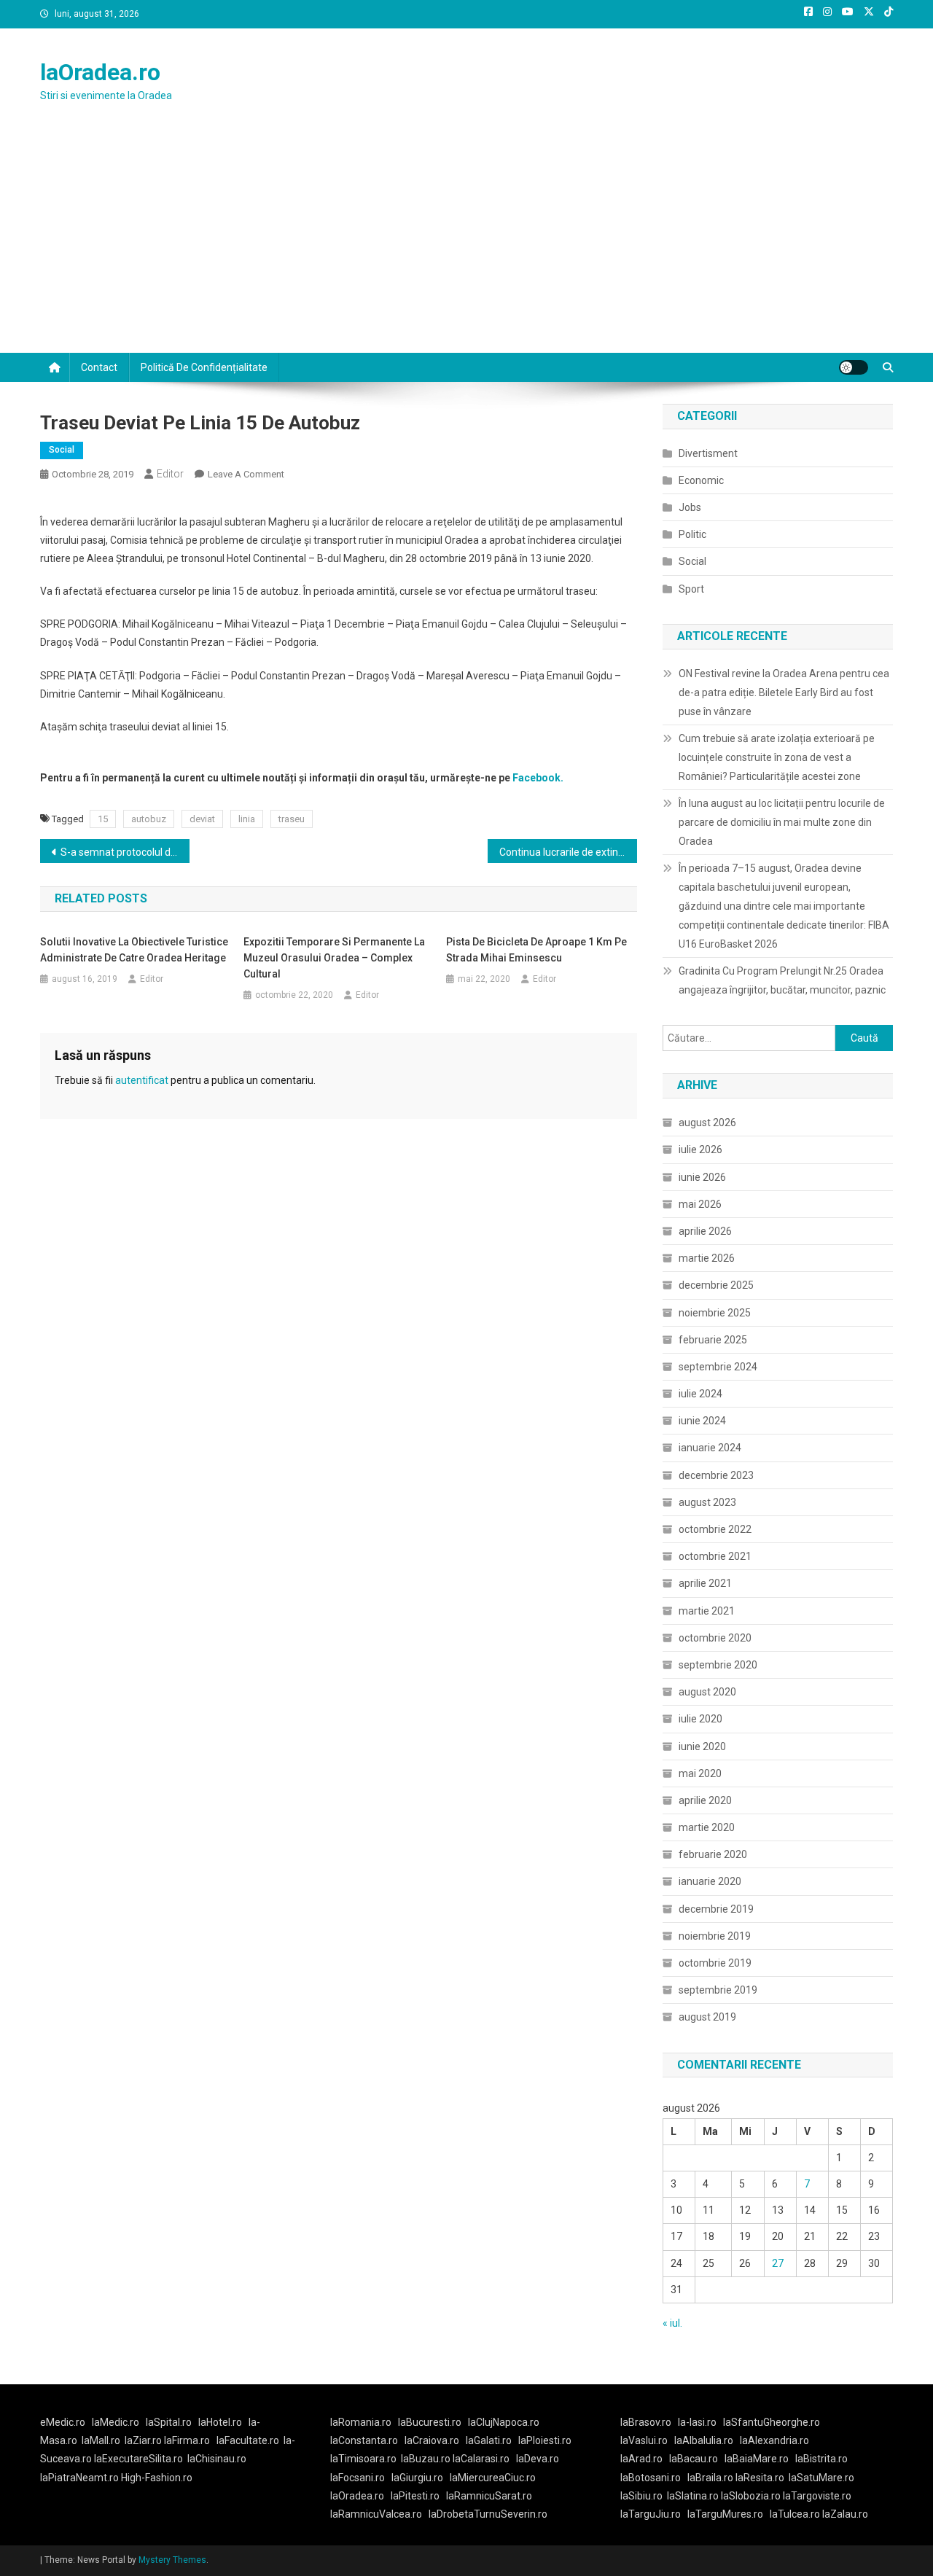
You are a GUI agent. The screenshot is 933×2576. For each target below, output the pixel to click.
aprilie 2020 (705, 1800)
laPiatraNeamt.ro (79, 2478)
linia (247, 819)
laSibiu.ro (641, 2496)
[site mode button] (854, 367)
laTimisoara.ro (363, 2459)
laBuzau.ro (427, 2459)
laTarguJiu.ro (654, 2514)
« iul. (672, 2323)
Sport (691, 589)
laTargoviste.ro (817, 2496)
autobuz (149, 819)
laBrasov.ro (646, 2422)
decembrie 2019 (716, 1909)
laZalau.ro (845, 2514)
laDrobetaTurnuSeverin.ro (488, 2514)
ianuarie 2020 (710, 1881)
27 (778, 2263)
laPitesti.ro (415, 2496)
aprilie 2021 (705, 1583)
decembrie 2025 (716, 1285)
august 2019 (707, 2017)
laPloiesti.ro (545, 2440)
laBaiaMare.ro (757, 2459)
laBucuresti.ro (430, 2422)
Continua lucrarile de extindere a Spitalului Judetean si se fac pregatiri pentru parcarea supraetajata (568, 852)
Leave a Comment (246, 474)
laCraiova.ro (432, 2440)
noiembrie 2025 (715, 1313)
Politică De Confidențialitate (204, 367)
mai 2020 (700, 1773)
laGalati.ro (489, 2440)
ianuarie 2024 (710, 1448)
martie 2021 (707, 1611)
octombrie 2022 (715, 1529)
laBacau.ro (694, 2459)
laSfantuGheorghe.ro (772, 2422)
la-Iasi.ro (697, 2422)
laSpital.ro (169, 2422)
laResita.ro (760, 2478)
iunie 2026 (702, 1177)
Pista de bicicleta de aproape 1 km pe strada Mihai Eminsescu (536, 950)
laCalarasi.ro (481, 2459)
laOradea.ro (100, 72)
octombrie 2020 (715, 1638)
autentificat (142, 1080)
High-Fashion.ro (157, 2478)
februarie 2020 (713, 1854)
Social (62, 450)
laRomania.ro (361, 2422)
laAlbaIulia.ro (704, 2440)
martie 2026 (707, 1258)
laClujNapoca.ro (504, 2422)
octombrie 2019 (715, 1963)
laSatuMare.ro (821, 2478)
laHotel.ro (220, 2422)
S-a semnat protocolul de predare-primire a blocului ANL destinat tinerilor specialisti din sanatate (125, 852)
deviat (202, 819)
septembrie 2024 (718, 1367)
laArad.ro (641, 2459)
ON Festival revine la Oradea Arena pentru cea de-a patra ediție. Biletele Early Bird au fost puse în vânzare (784, 692)
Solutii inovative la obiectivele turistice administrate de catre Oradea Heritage (134, 950)
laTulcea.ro (796, 2514)
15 (103, 819)
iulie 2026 (700, 1150)
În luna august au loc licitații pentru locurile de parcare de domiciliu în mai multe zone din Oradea (782, 822)
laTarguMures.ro (725, 2514)
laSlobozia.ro (751, 2496)
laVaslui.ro (647, 2440)
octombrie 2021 (715, 1556)
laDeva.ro (538, 2459)
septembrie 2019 (718, 1990)
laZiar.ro (144, 2440)
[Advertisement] (466, 243)
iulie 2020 (700, 1719)
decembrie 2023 (716, 1475)
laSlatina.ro (693, 2496)
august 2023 (707, 1502)
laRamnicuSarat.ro (489, 2496)
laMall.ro (101, 2440)
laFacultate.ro (248, 2440)
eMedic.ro (63, 2422)
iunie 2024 (702, 1421)
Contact (99, 367)
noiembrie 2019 (715, 1936)
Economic (701, 480)
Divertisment (708, 453)
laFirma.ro (187, 2440)
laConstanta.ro (364, 2440)
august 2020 (707, 1692)
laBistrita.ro (821, 2459)
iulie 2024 (700, 1394)
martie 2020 (707, 1827)
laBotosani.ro (651, 2478)
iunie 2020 (702, 1746)
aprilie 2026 (705, 1231)
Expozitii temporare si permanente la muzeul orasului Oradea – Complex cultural (334, 958)
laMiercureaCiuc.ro (493, 2478)
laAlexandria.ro (774, 2440)
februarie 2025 (713, 1340)
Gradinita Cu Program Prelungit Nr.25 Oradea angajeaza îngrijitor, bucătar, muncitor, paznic (782, 980)
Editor (170, 474)
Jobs (690, 507)
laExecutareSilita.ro (138, 2459)
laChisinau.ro (217, 2459)
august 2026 (707, 1123)
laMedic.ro (117, 2422)
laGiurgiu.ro (421, 2478)
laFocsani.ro (358, 2478)
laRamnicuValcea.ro (376, 2514)
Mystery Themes (172, 2560)
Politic (692, 534)
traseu (292, 819)
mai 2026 (700, 1204)
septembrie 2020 (718, 1665)
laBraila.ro (710, 2478)
